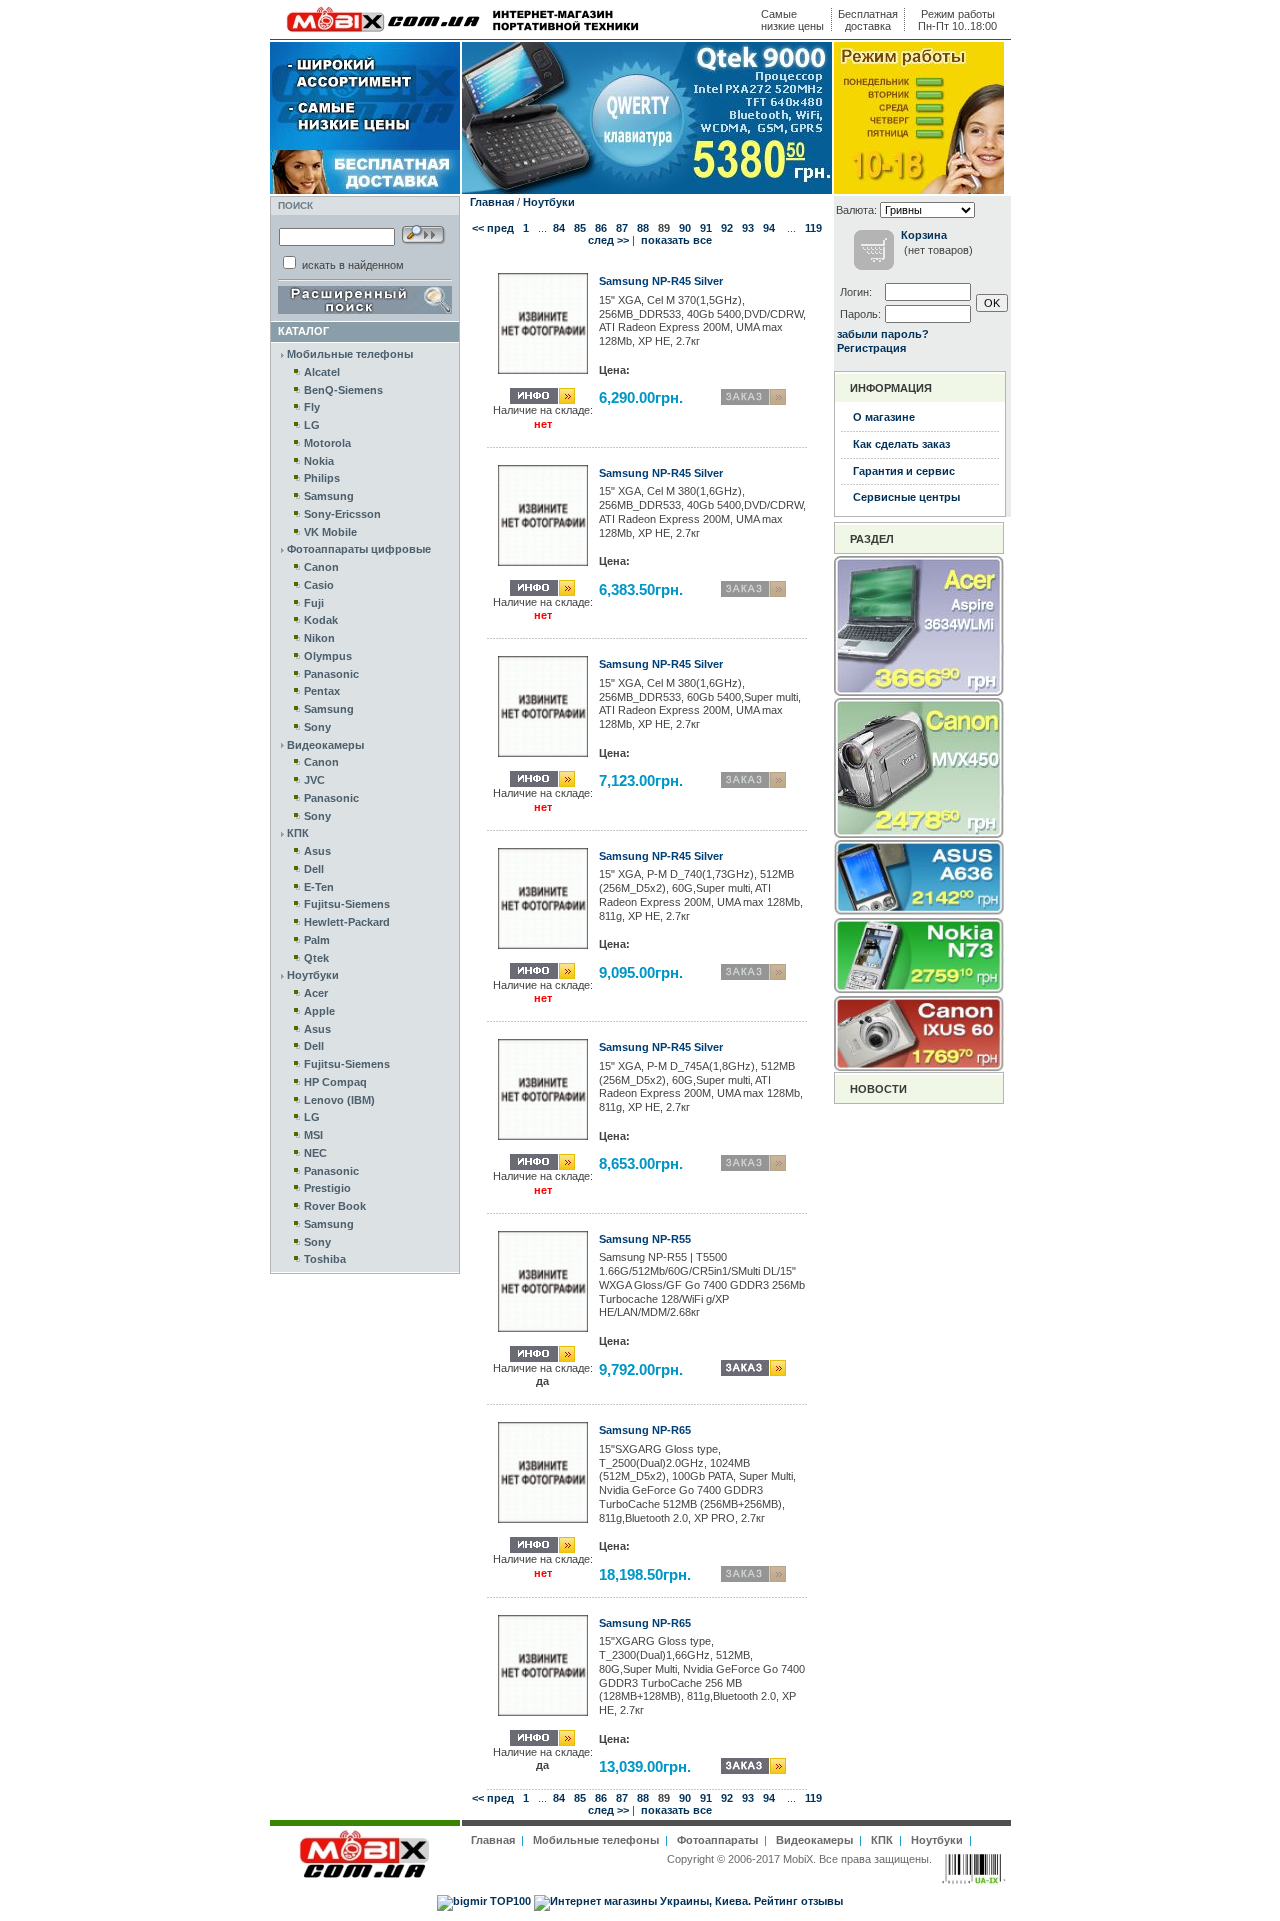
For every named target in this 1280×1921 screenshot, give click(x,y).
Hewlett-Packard (347, 922)
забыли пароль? (883, 334)
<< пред (493, 228)
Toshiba (325, 1259)
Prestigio (327, 1188)
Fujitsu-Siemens (347, 904)
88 (643, 228)
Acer (316, 993)
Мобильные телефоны (350, 354)
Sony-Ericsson (342, 514)
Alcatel (322, 372)
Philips (322, 478)
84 (559, 228)
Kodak (321, 620)
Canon (321, 567)
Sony (317, 727)
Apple (319, 1011)
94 (769, 228)
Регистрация (871, 348)
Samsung (329, 496)
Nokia (319, 461)
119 (813, 228)
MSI (313, 1135)
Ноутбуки (313, 975)
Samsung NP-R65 (645, 1430)
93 (748, 228)
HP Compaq (335, 1082)
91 (706, 228)
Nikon (319, 638)
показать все (676, 240)
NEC (315, 1153)
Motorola (327, 443)
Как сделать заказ (901, 444)
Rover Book (335, 1206)
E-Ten (319, 887)
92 (727, 228)
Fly (312, 407)
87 (622, 228)
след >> (608, 240)
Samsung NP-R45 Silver (661, 281)
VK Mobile (330, 532)
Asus (317, 851)
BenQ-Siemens (343, 390)
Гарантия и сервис (904, 471)
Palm (317, 940)
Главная (492, 202)
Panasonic (331, 674)
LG (312, 425)
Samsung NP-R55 (645, 1239)
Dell (314, 869)
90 (685, 228)
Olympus (328, 656)
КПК (298, 833)
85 (580, 228)
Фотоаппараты (717, 1840)
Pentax (322, 691)
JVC (314, 780)
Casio (319, 585)
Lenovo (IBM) (339, 1100)
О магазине (884, 417)
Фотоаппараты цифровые (359, 549)
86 (601, 228)
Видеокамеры (325, 745)
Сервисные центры (906, 497)
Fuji (314, 603)
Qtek (316, 958)
